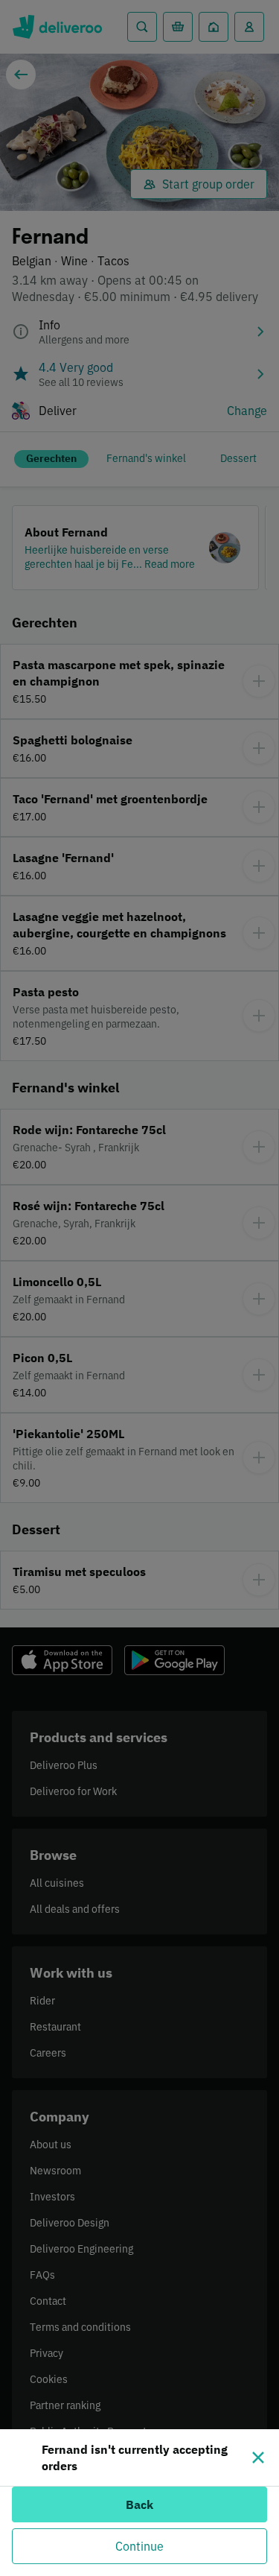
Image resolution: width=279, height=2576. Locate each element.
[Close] (258, 2458)
